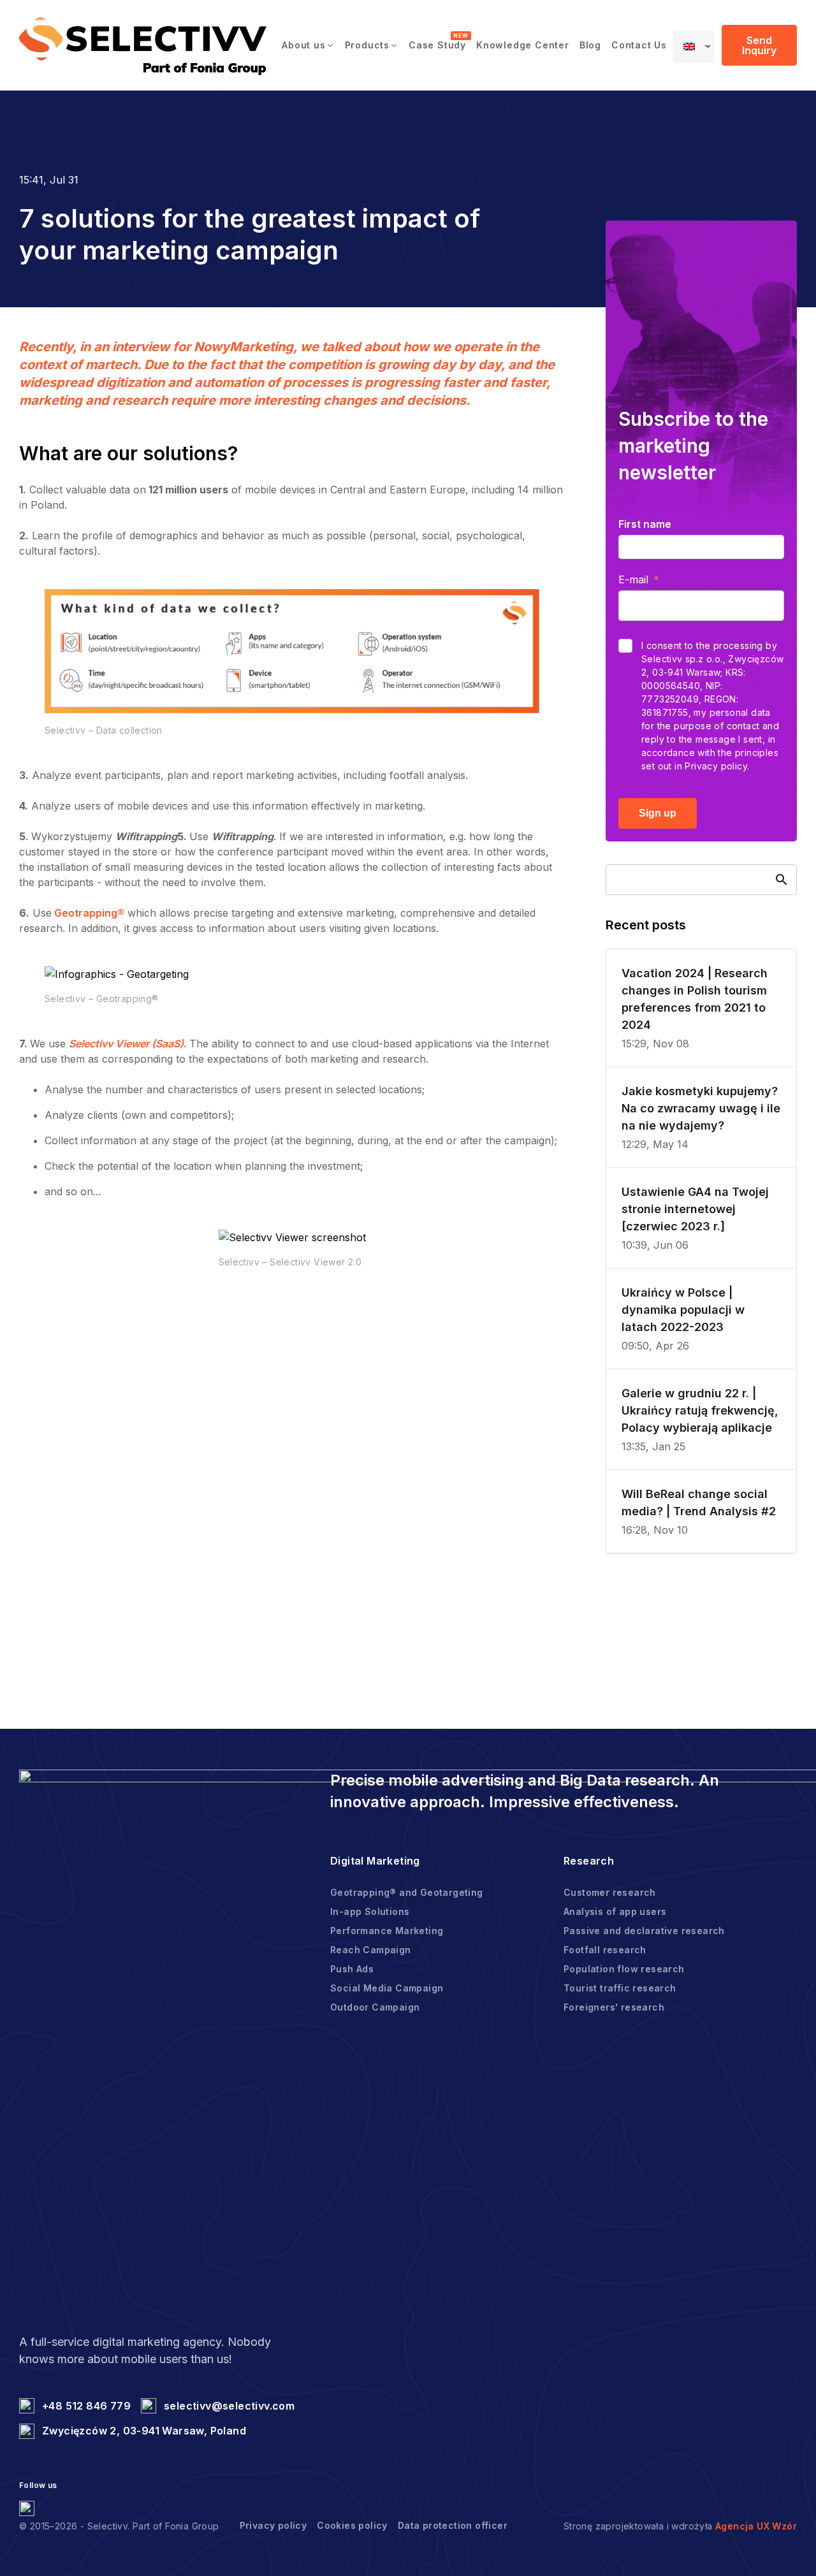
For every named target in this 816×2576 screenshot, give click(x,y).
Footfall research (605, 1950)
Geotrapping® (88, 913)
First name (645, 524)
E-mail (633, 579)
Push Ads (352, 1969)
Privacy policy (273, 2525)
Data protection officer (453, 2525)
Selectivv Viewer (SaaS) (126, 1044)
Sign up (658, 813)
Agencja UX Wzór (756, 2526)
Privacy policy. (717, 766)
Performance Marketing (387, 1931)
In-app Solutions (370, 1911)
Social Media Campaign (387, 1988)
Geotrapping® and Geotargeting (407, 1892)
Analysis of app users (615, 1911)
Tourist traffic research (620, 1988)
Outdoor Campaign (375, 2007)
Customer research (610, 1892)
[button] (308, 45)
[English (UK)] (694, 47)
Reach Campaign (371, 1950)
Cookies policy (352, 2525)
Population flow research (624, 1969)
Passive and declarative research (644, 1931)
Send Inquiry (759, 45)
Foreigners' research (614, 2007)
